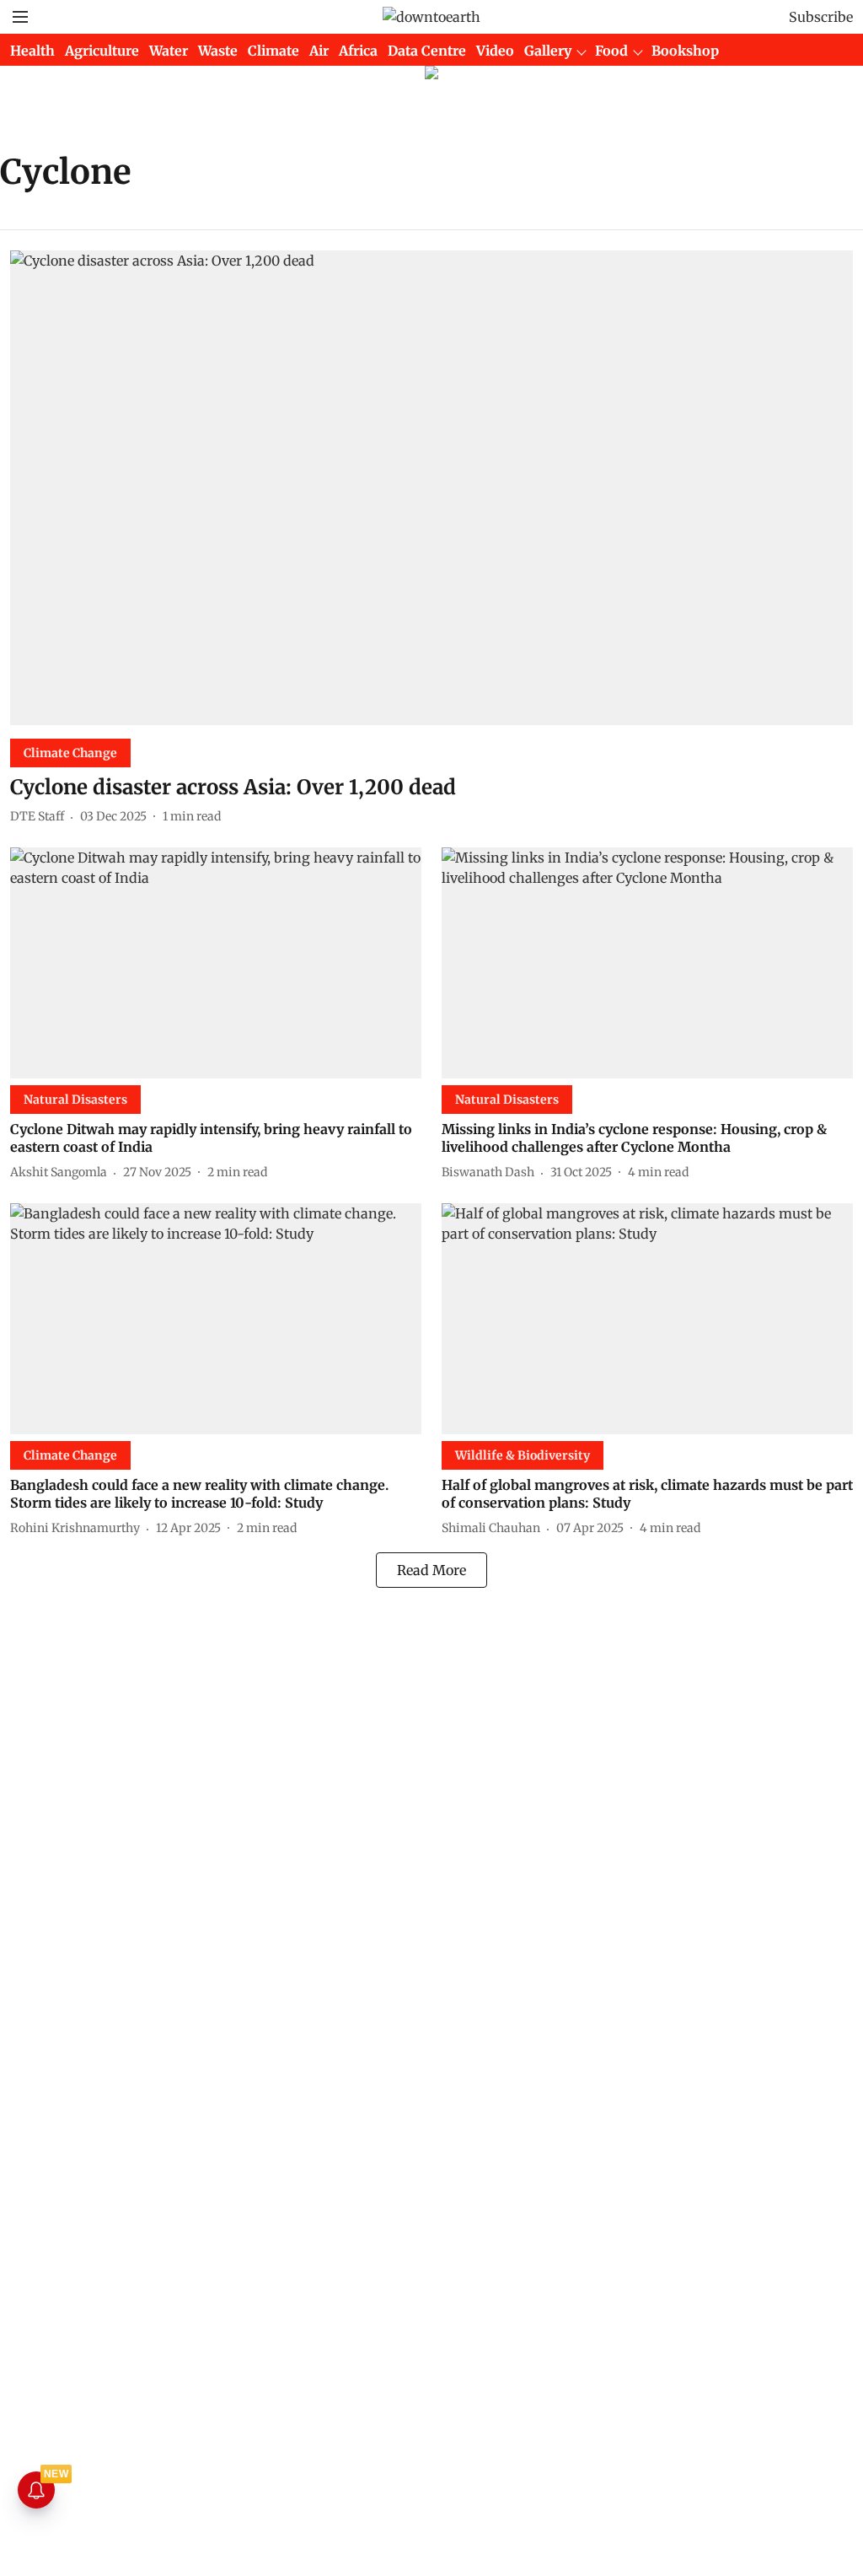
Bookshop (685, 51)
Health (32, 51)
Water (169, 51)
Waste (218, 51)
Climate (273, 51)
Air (319, 51)
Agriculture (102, 51)
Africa (358, 51)
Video (495, 51)
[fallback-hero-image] (431, 488)
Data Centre (427, 51)
